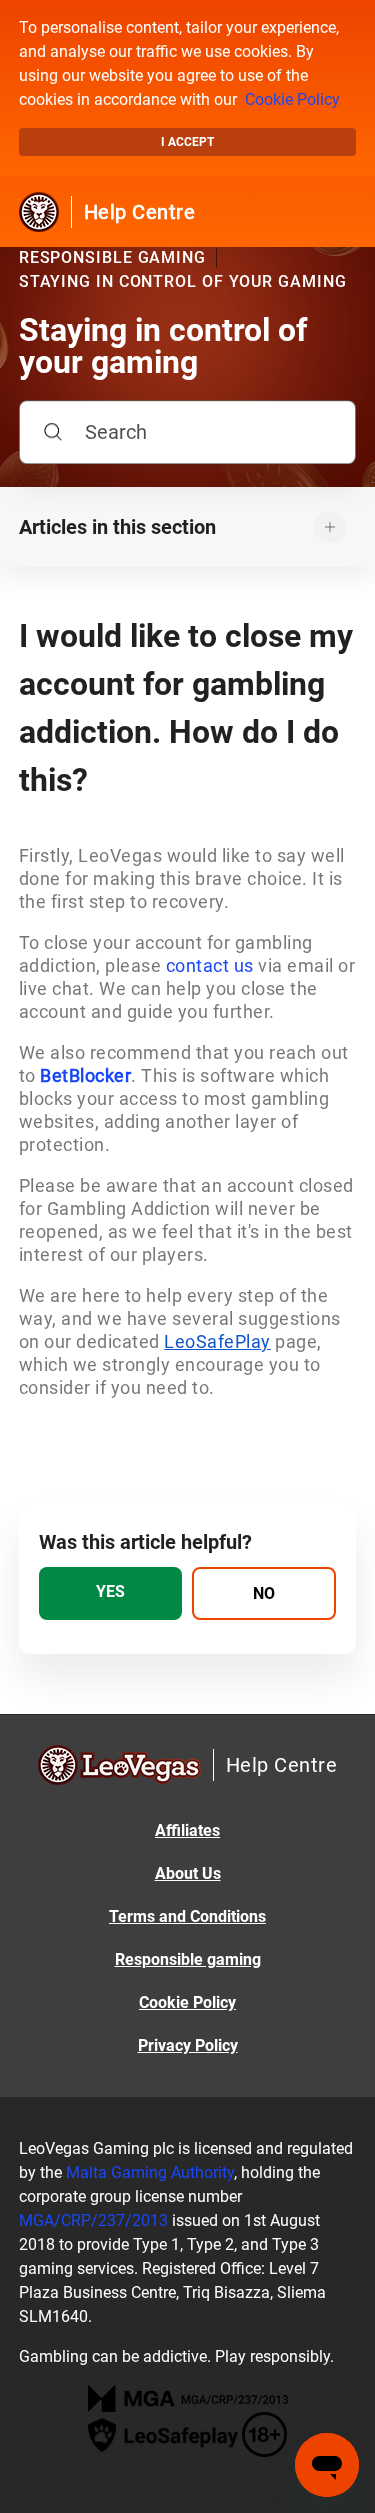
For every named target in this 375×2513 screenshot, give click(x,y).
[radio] (111, 1593)
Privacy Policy (188, 2045)
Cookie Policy (292, 99)
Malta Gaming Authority (150, 2172)
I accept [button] (187, 142)
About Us (188, 1873)
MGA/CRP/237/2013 (93, 2220)
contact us (210, 965)
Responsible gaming (188, 1959)
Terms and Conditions (187, 1916)
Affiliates (187, 1830)
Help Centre (140, 212)
